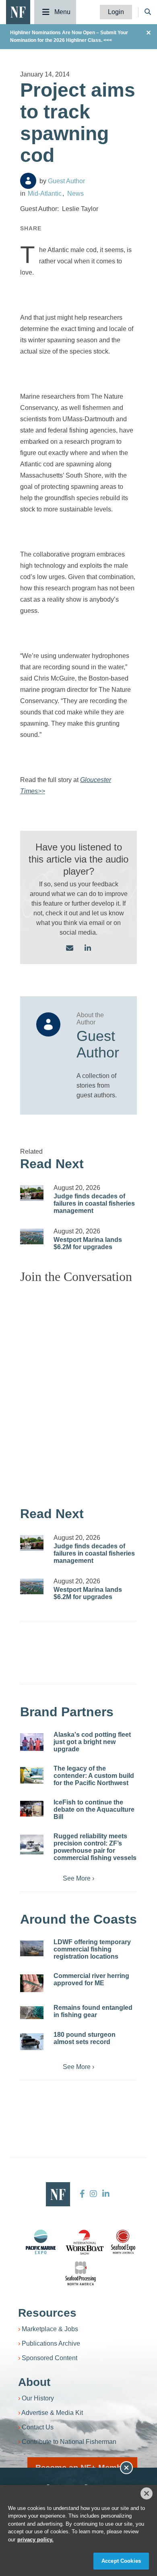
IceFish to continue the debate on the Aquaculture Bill (94, 1809)
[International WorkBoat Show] (85, 2242)
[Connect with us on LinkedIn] (88, 949)
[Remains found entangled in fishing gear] (32, 2013)
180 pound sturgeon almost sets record (85, 2038)
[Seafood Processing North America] (81, 2273)
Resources (47, 2313)
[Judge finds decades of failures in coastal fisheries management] (32, 1193)
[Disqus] (78, 1391)
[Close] (147, 2493)
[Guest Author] (28, 181)
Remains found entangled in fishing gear (93, 2011)
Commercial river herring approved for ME (91, 1979)
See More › (78, 1878)
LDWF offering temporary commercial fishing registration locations (92, 1949)
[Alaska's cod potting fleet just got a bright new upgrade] (32, 1742)
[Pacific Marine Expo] (41, 2242)
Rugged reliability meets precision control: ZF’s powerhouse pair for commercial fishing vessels (95, 1847)
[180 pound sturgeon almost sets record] (32, 2042)
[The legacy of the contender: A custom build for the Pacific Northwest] (32, 1775)
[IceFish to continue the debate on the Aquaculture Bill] (32, 1809)
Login (116, 12)
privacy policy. (35, 2540)
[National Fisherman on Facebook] (82, 2194)
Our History (38, 2398)
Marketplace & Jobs (50, 2329)
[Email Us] (70, 949)
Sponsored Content (50, 2358)
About (34, 2382)
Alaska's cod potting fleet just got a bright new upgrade (92, 1742)
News (75, 193)
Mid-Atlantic (45, 193)
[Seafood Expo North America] (123, 2242)
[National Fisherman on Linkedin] (105, 2194)
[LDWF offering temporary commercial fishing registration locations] (32, 1948)
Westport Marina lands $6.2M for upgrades (88, 1243)
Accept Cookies (121, 2561)
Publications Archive (51, 2343)
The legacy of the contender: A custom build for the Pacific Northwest (94, 1776)
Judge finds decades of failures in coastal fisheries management (94, 1203)
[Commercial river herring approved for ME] (32, 1983)
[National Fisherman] (18, 11)
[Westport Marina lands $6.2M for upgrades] (32, 1236)
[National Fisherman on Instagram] (93, 2194)
